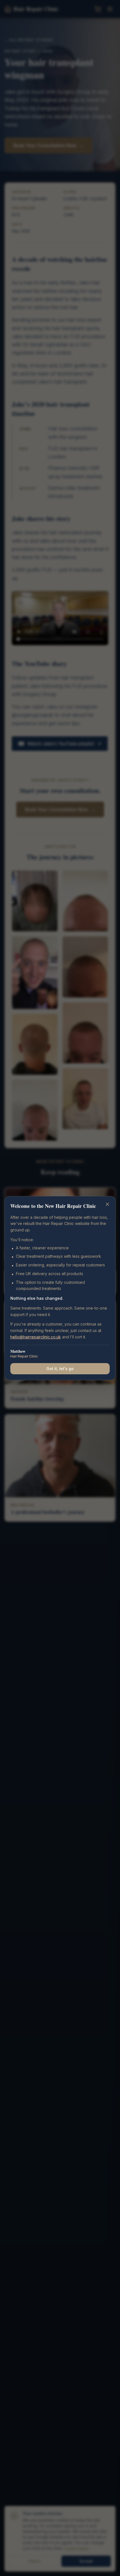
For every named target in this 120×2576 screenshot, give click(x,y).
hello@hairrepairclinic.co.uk (36, 1337)
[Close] (107, 1204)
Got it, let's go (60, 1369)
